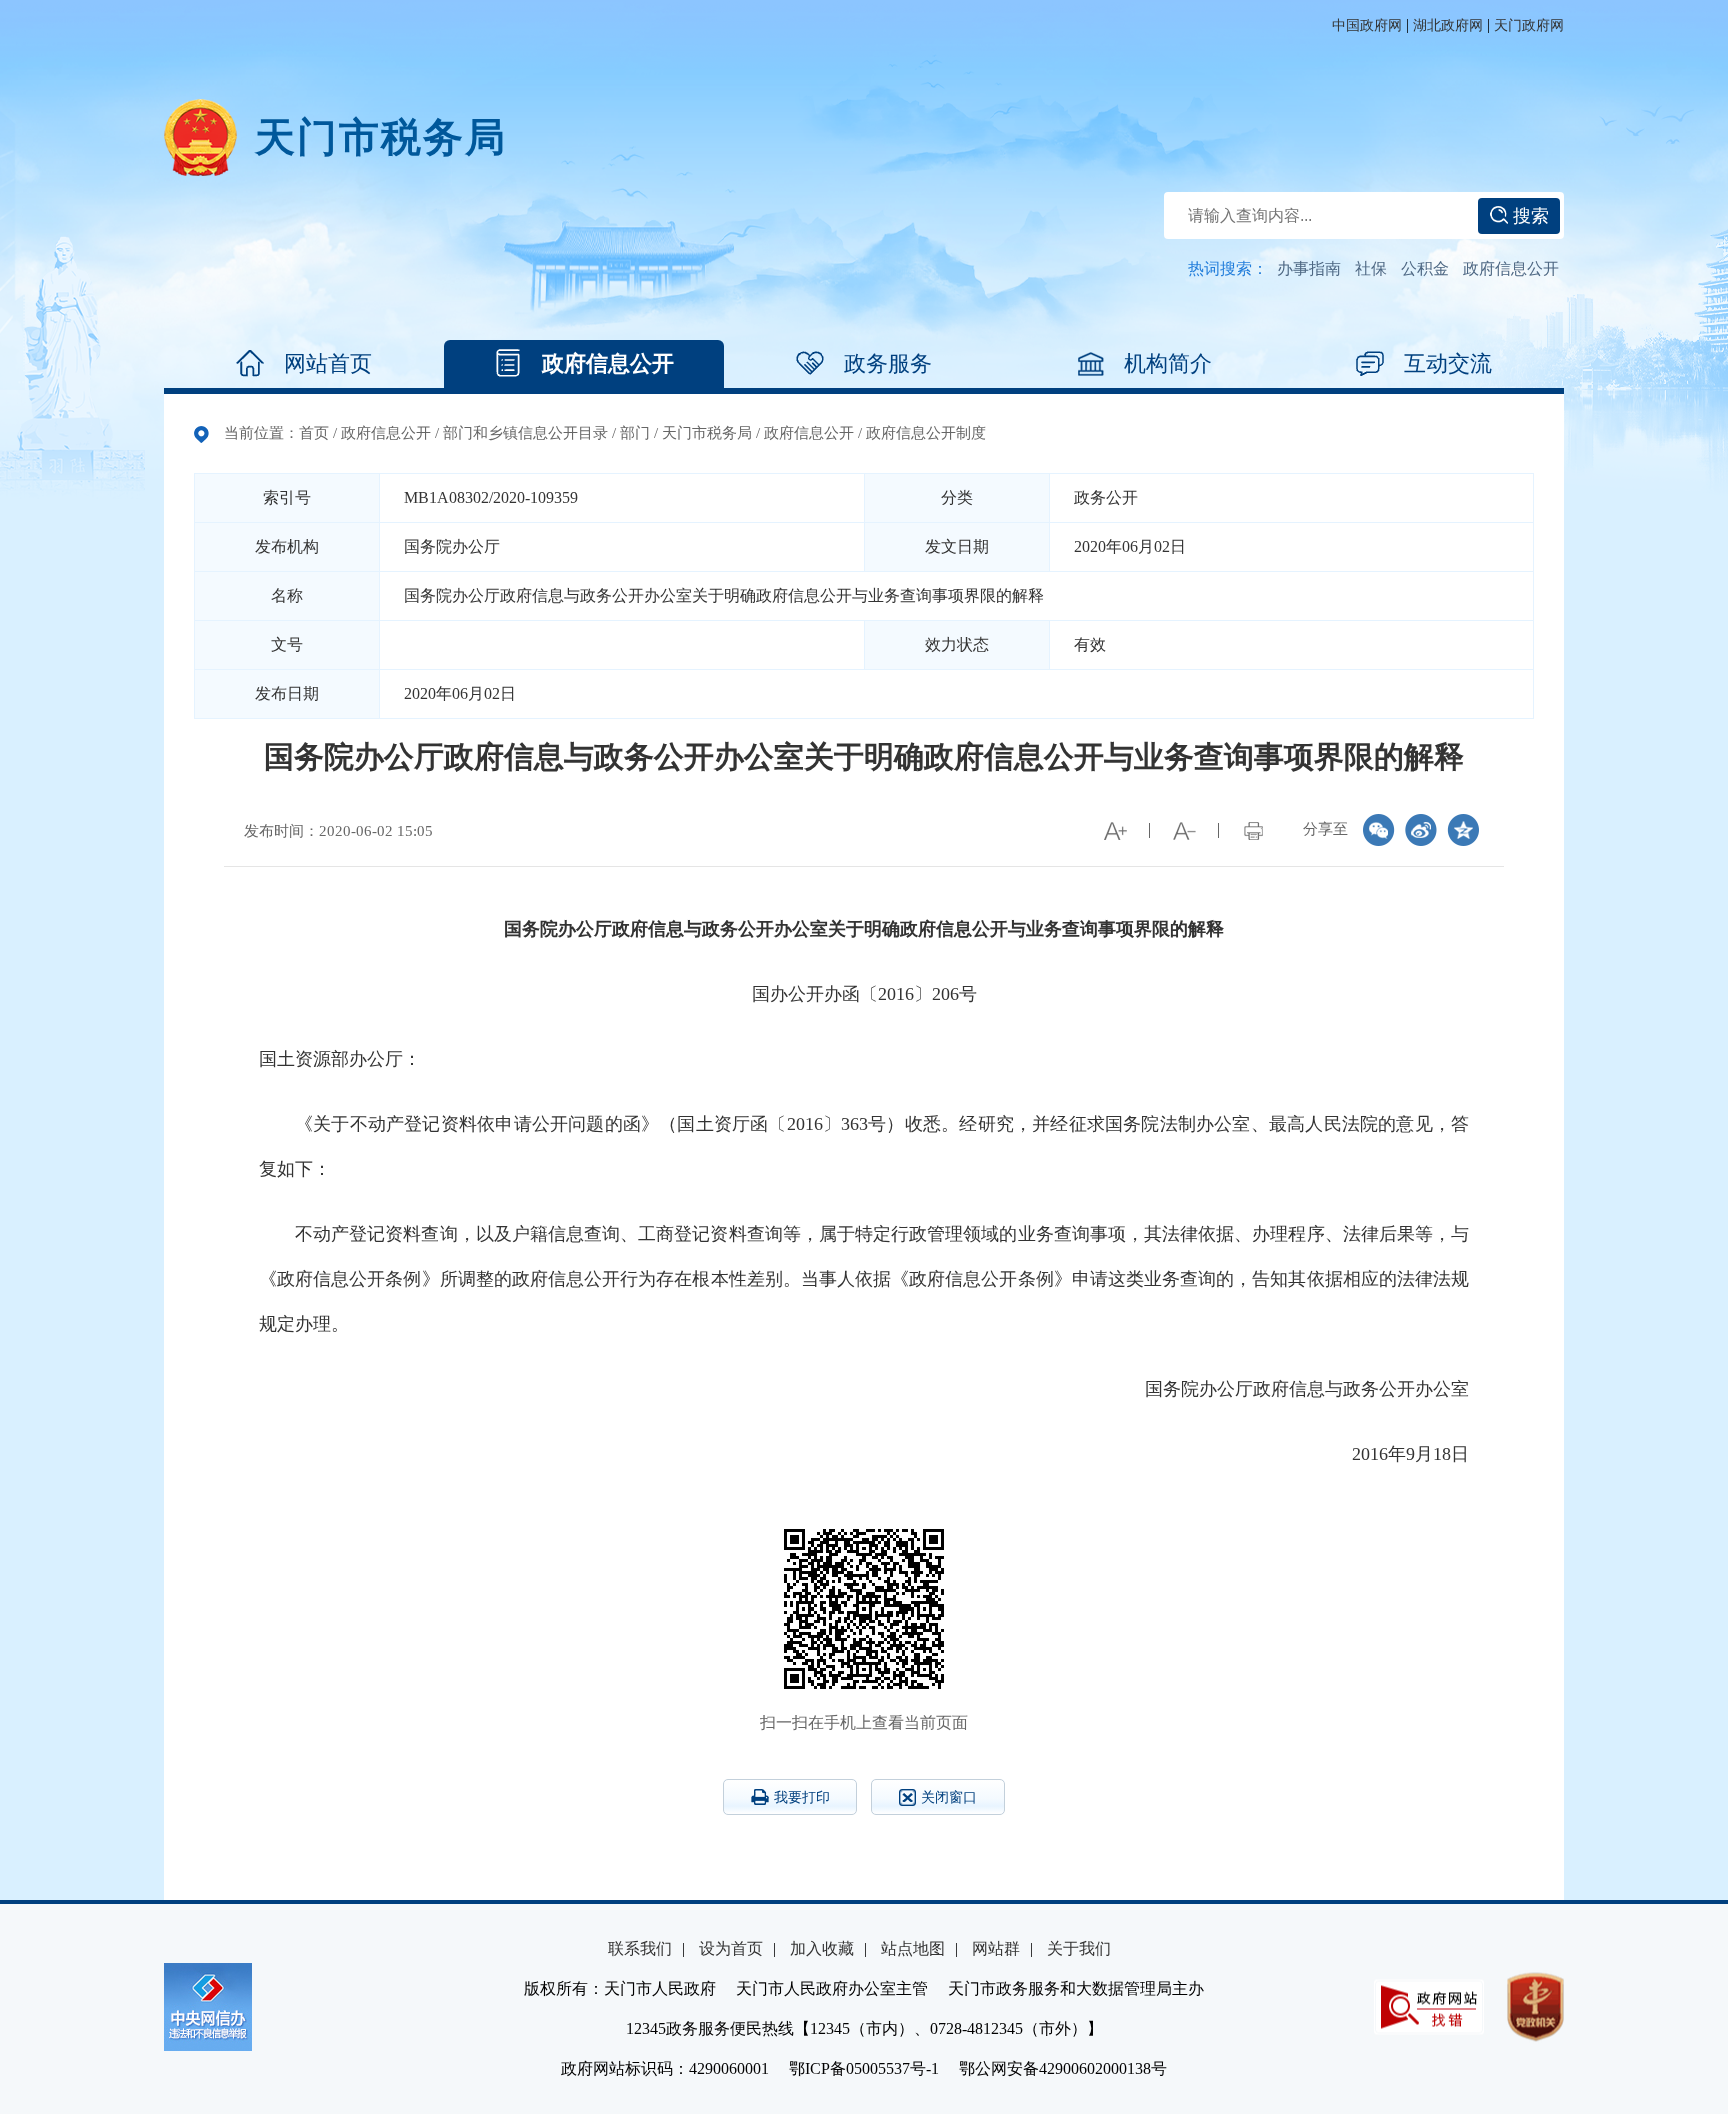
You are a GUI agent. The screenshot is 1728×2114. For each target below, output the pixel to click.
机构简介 (1168, 363)
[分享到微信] (1379, 830)
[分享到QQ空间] (1463, 830)
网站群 (996, 1948)
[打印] (1253, 831)
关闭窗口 (949, 1797)
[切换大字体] (1115, 831)
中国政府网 (1367, 25)
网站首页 (328, 363)
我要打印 (802, 1797)
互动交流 (1448, 363)
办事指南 (1309, 268)
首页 (314, 433)
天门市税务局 (707, 433)
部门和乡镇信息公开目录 (525, 433)
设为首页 (731, 1948)
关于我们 (1079, 1948)
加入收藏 (822, 1948)
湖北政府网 (1448, 25)
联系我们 (640, 1948)
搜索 (1528, 216)
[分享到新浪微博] (1421, 830)
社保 (1371, 268)
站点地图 (913, 1948)
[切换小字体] (1184, 831)
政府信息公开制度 (926, 433)
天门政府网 (1529, 25)
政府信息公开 (1511, 268)
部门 (635, 433)
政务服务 (888, 363)
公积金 (1425, 268)
